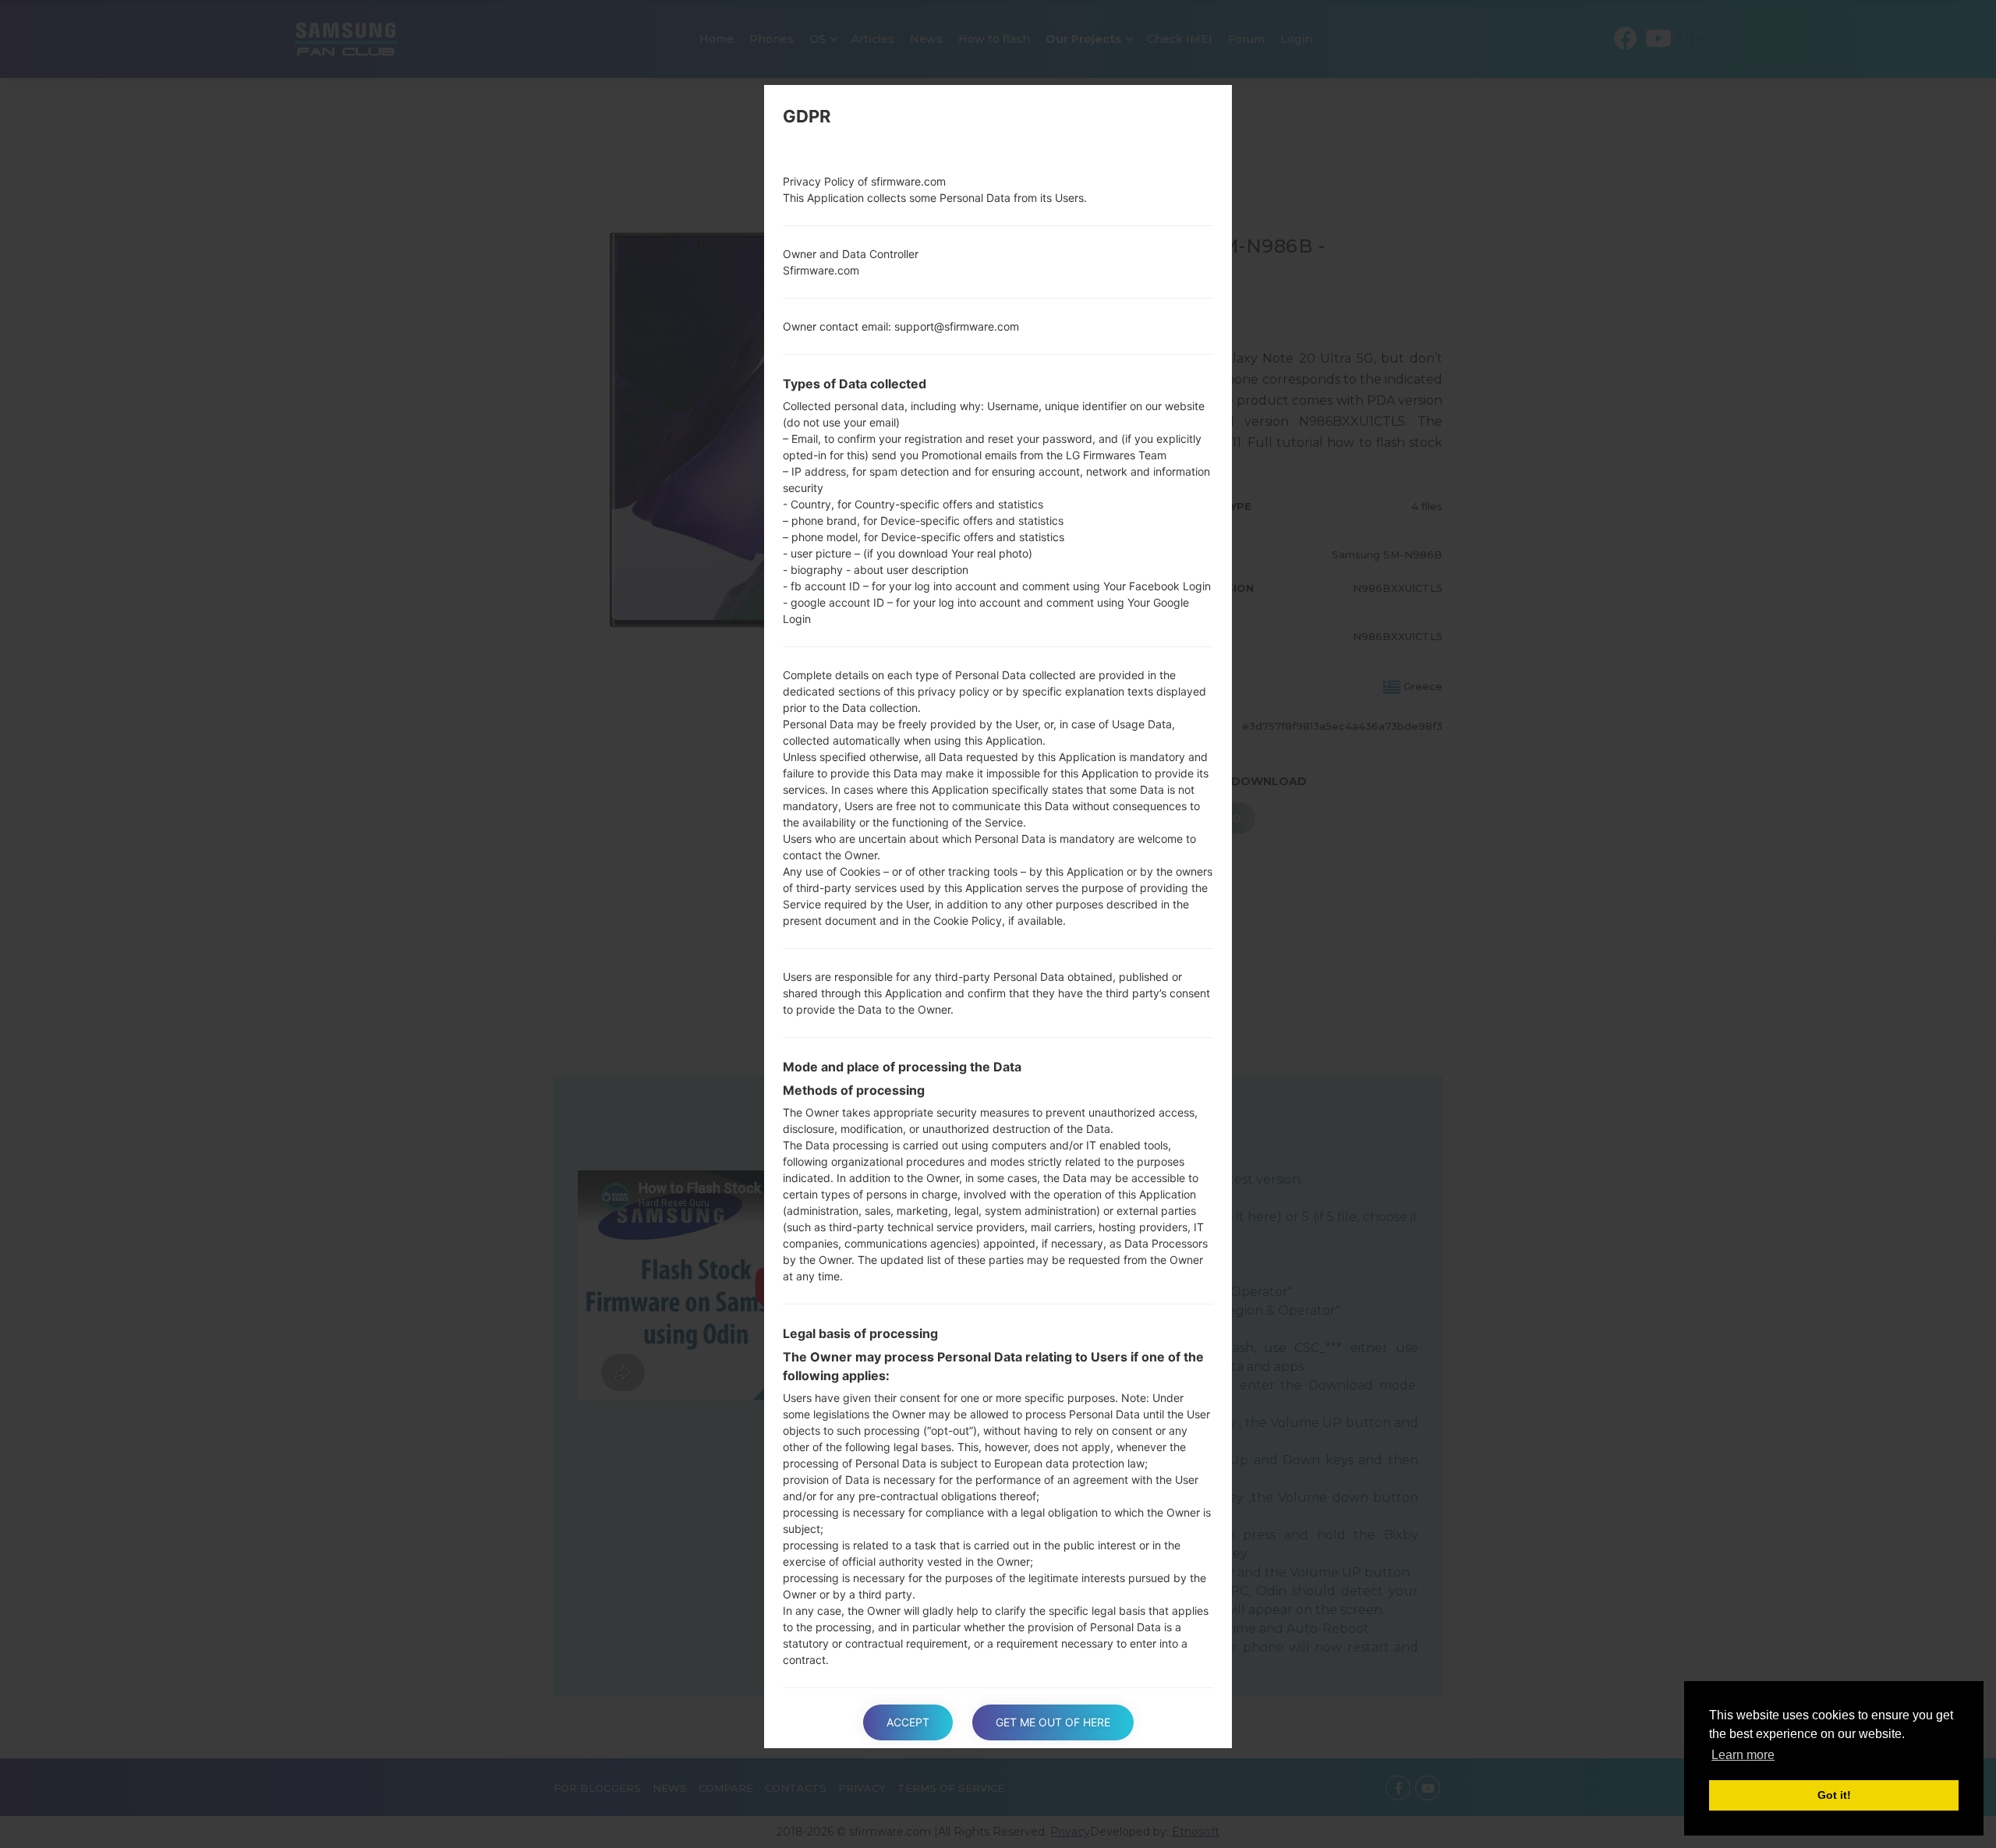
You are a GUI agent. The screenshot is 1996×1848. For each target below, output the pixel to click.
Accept (908, 1722)
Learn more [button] (1743, 1755)
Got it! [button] (1834, 1795)
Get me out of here (1053, 1722)
